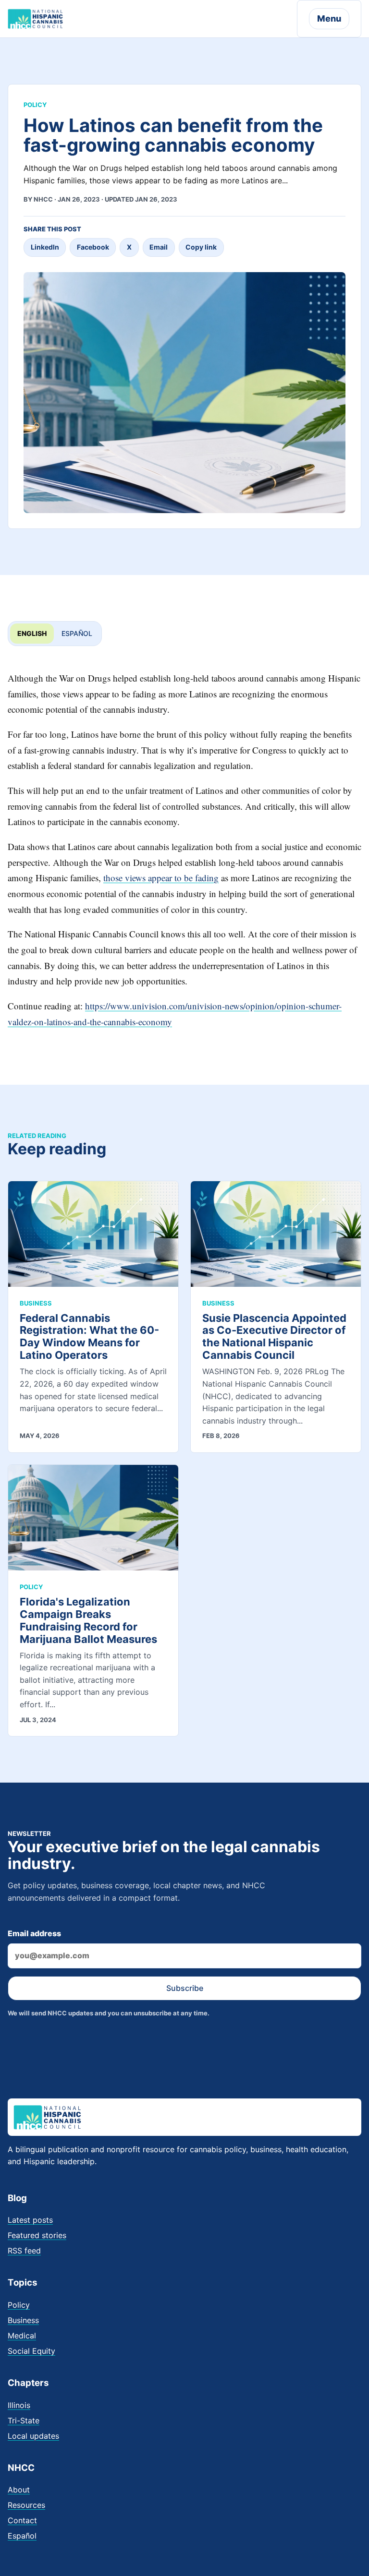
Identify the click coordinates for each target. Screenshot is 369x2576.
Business (23, 2320)
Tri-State (24, 2420)
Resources (26, 2505)
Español (77, 633)
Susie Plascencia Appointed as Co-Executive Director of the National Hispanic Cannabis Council (274, 1337)
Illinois (19, 2405)
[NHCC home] (35, 19)
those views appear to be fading (161, 878)
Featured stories (37, 2235)
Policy (19, 2305)
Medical (22, 2336)
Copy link (201, 247)
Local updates (33, 2436)
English (32, 633)
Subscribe (185, 1988)
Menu (329, 18)
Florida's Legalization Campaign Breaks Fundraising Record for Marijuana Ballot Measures (88, 1620)
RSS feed (24, 2251)
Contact (22, 2520)
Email (159, 247)
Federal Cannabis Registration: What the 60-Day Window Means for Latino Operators (89, 1337)
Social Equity (31, 2351)
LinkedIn (45, 247)
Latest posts (30, 2220)
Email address (34, 1933)
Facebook (93, 247)
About (19, 2490)
